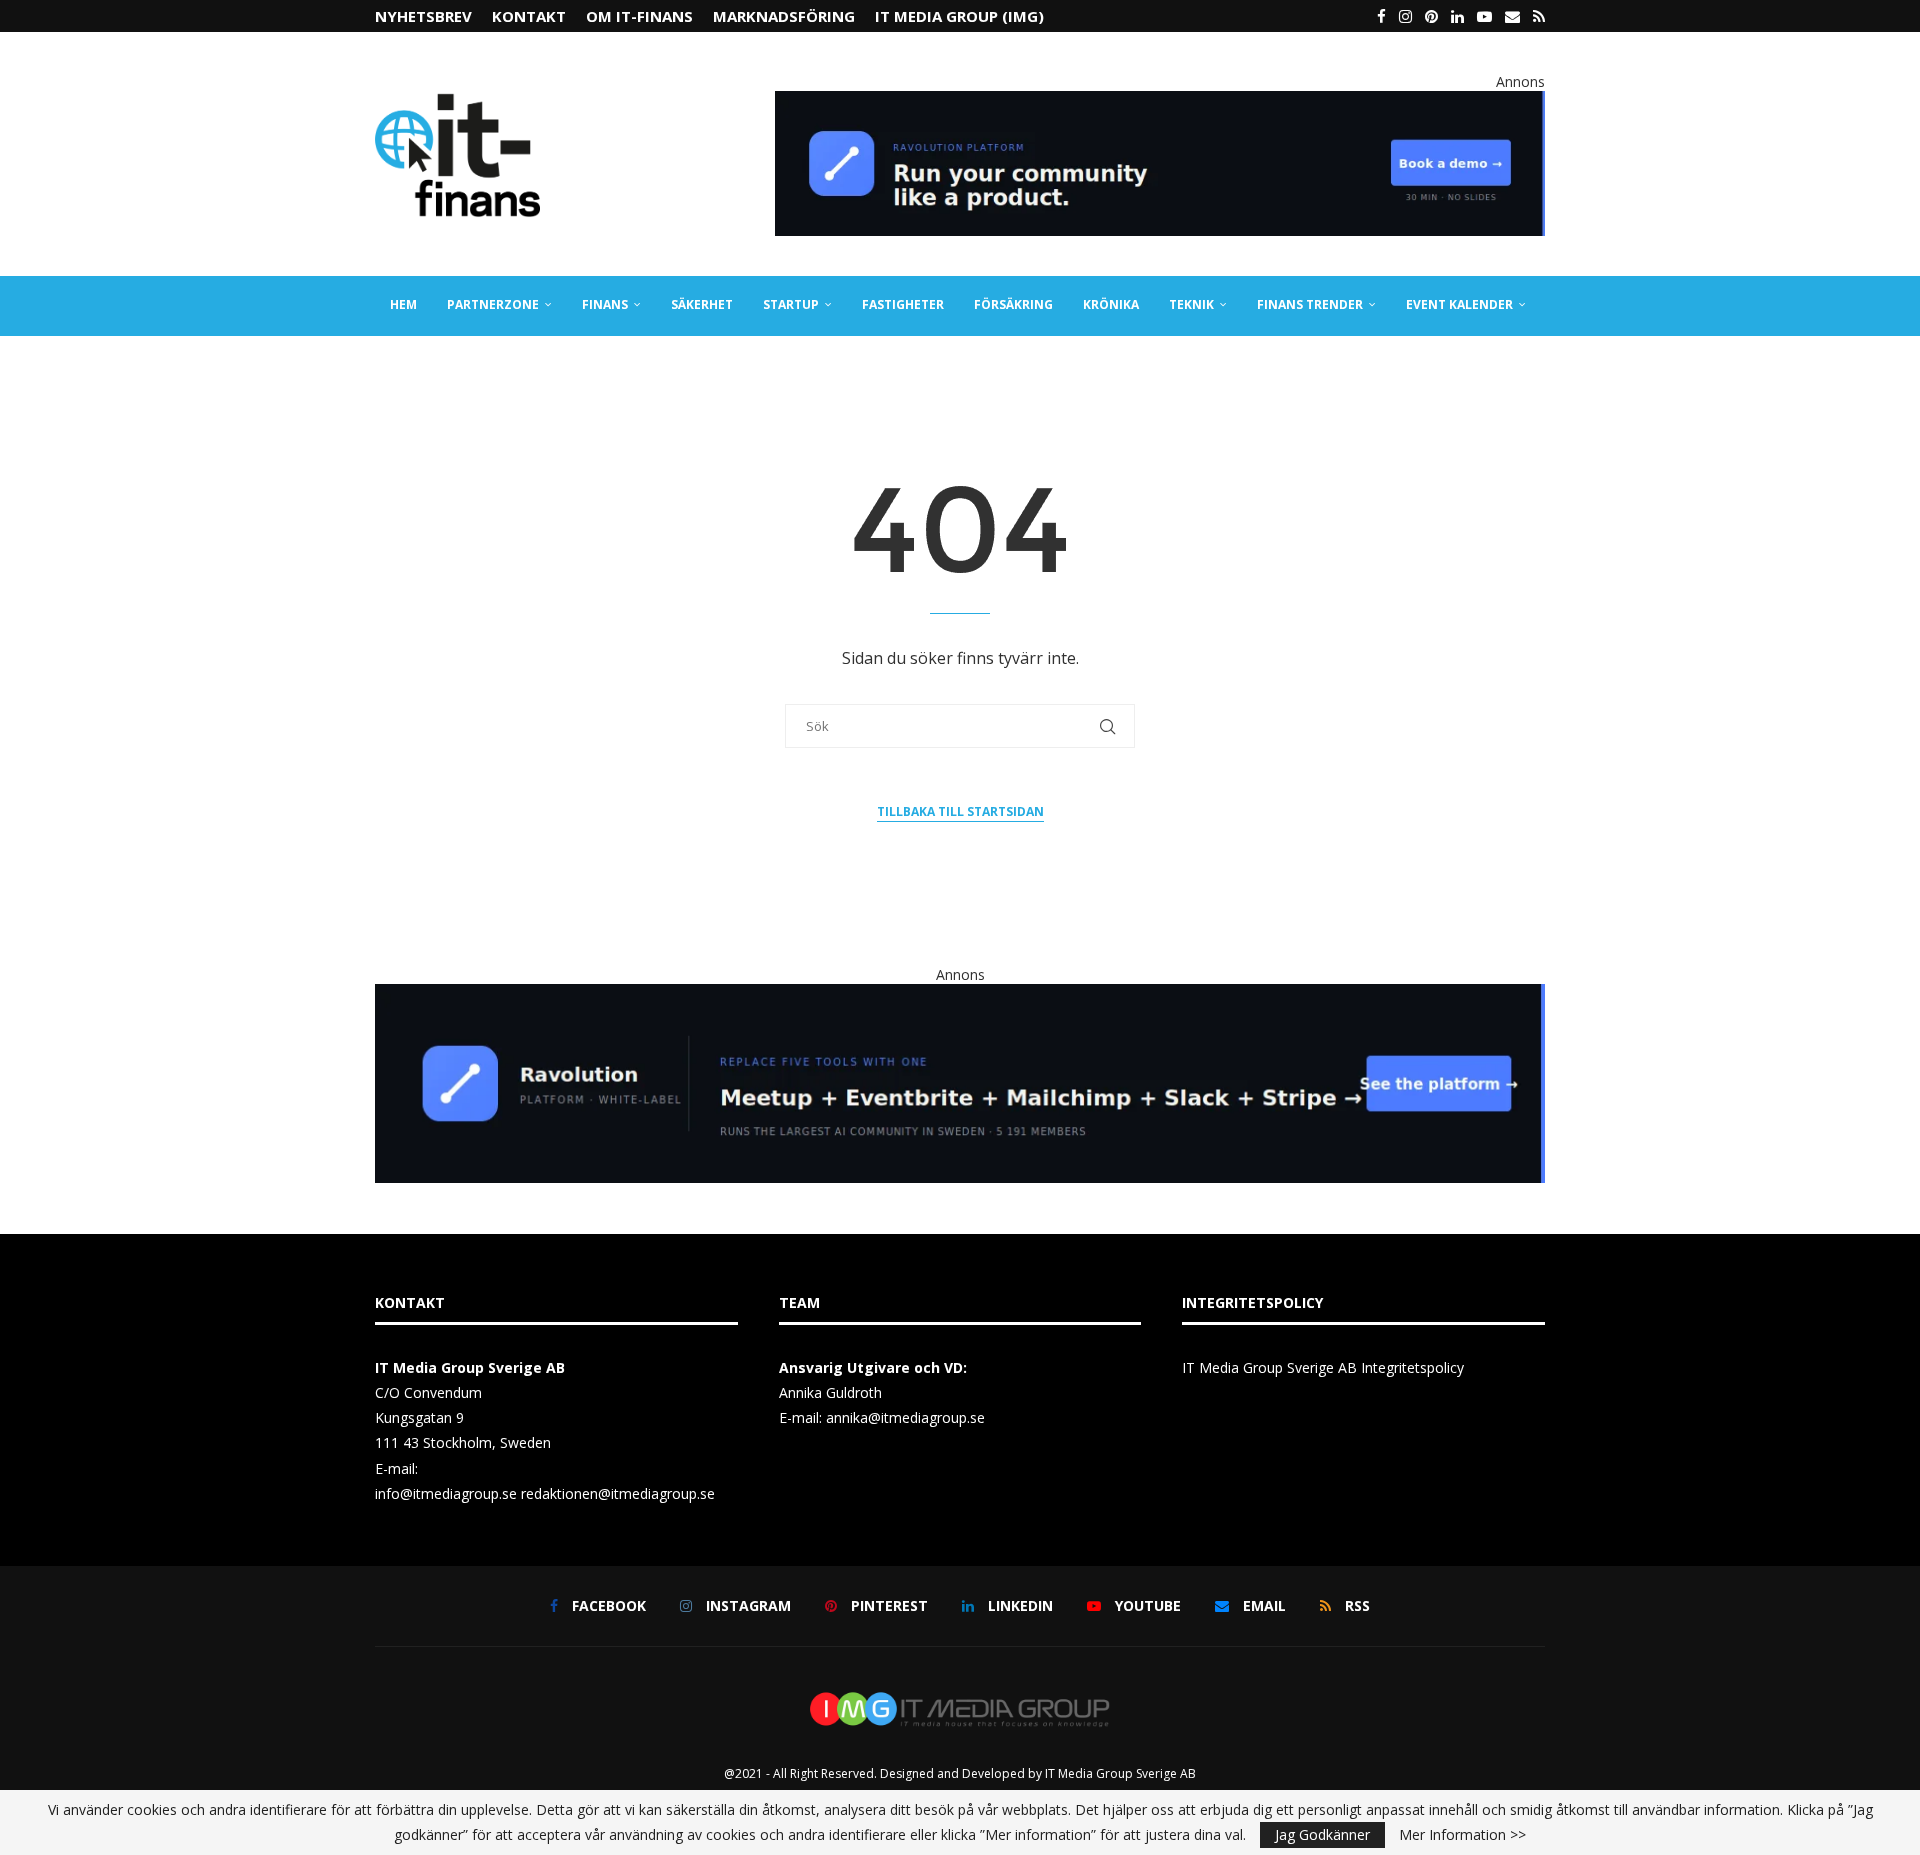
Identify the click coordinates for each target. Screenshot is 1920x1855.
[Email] (1512, 16)
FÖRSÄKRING (1013, 304)
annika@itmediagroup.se (905, 1417)
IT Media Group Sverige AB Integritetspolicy (1323, 1367)
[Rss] (1539, 16)
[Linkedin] (1457, 16)
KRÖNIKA (1111, 304)
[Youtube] (1484, 16)
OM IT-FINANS (639, 16)
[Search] (1535, 365)
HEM (403, 304)
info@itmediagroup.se (446, 1493)
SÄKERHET (702, 304)
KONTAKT (529, 16)
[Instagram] (1405, 16)
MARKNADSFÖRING (784, 16)
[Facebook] (1381, 16)
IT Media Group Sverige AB (1120, 1773)
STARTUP (791, 304)
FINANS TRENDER (1310, 304)
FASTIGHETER (903, 304)
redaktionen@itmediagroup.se (618, 1493)
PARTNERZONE (493, 304)
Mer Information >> (1462, 1835)
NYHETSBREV (423, 16)
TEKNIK (1191, 304)
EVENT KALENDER (1459, 304)
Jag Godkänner (1322, 1834)
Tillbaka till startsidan (960, 811)
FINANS (605, 304)
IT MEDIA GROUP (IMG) (959, 16)
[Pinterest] (1431, 16)
